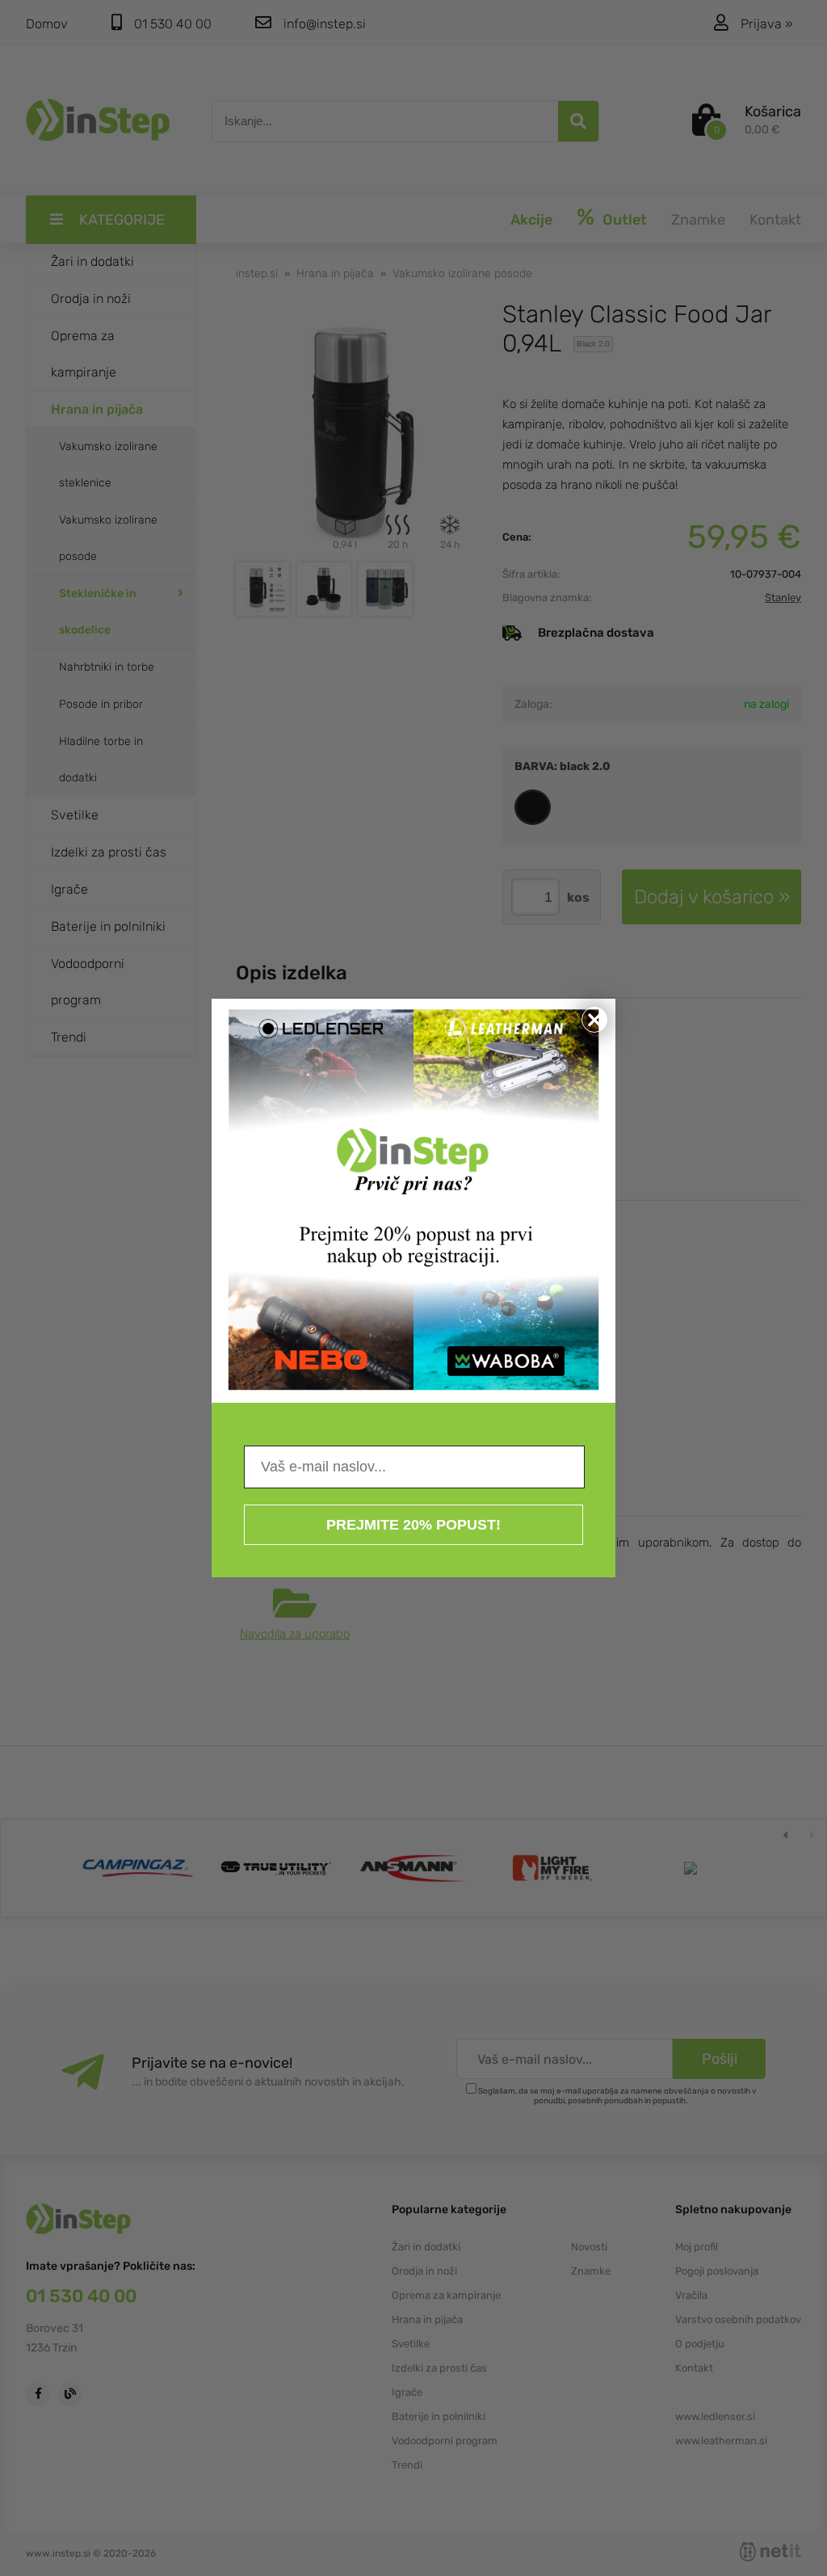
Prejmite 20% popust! (413, 1525)
